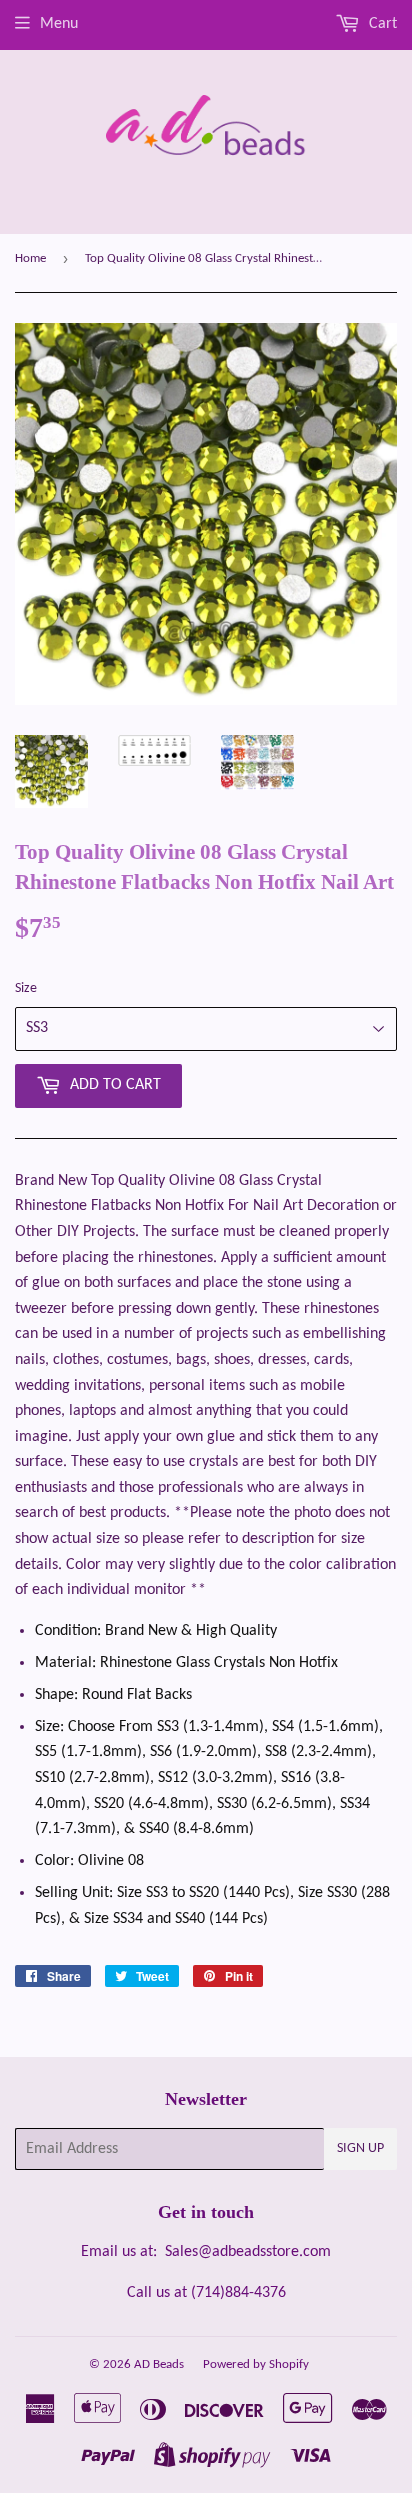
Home (30, 258)
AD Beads (159, 2364)
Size (26, 988)
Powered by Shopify (256, 2364)
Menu (59, 24)
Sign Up (360, 2148)
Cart (381, 24)
